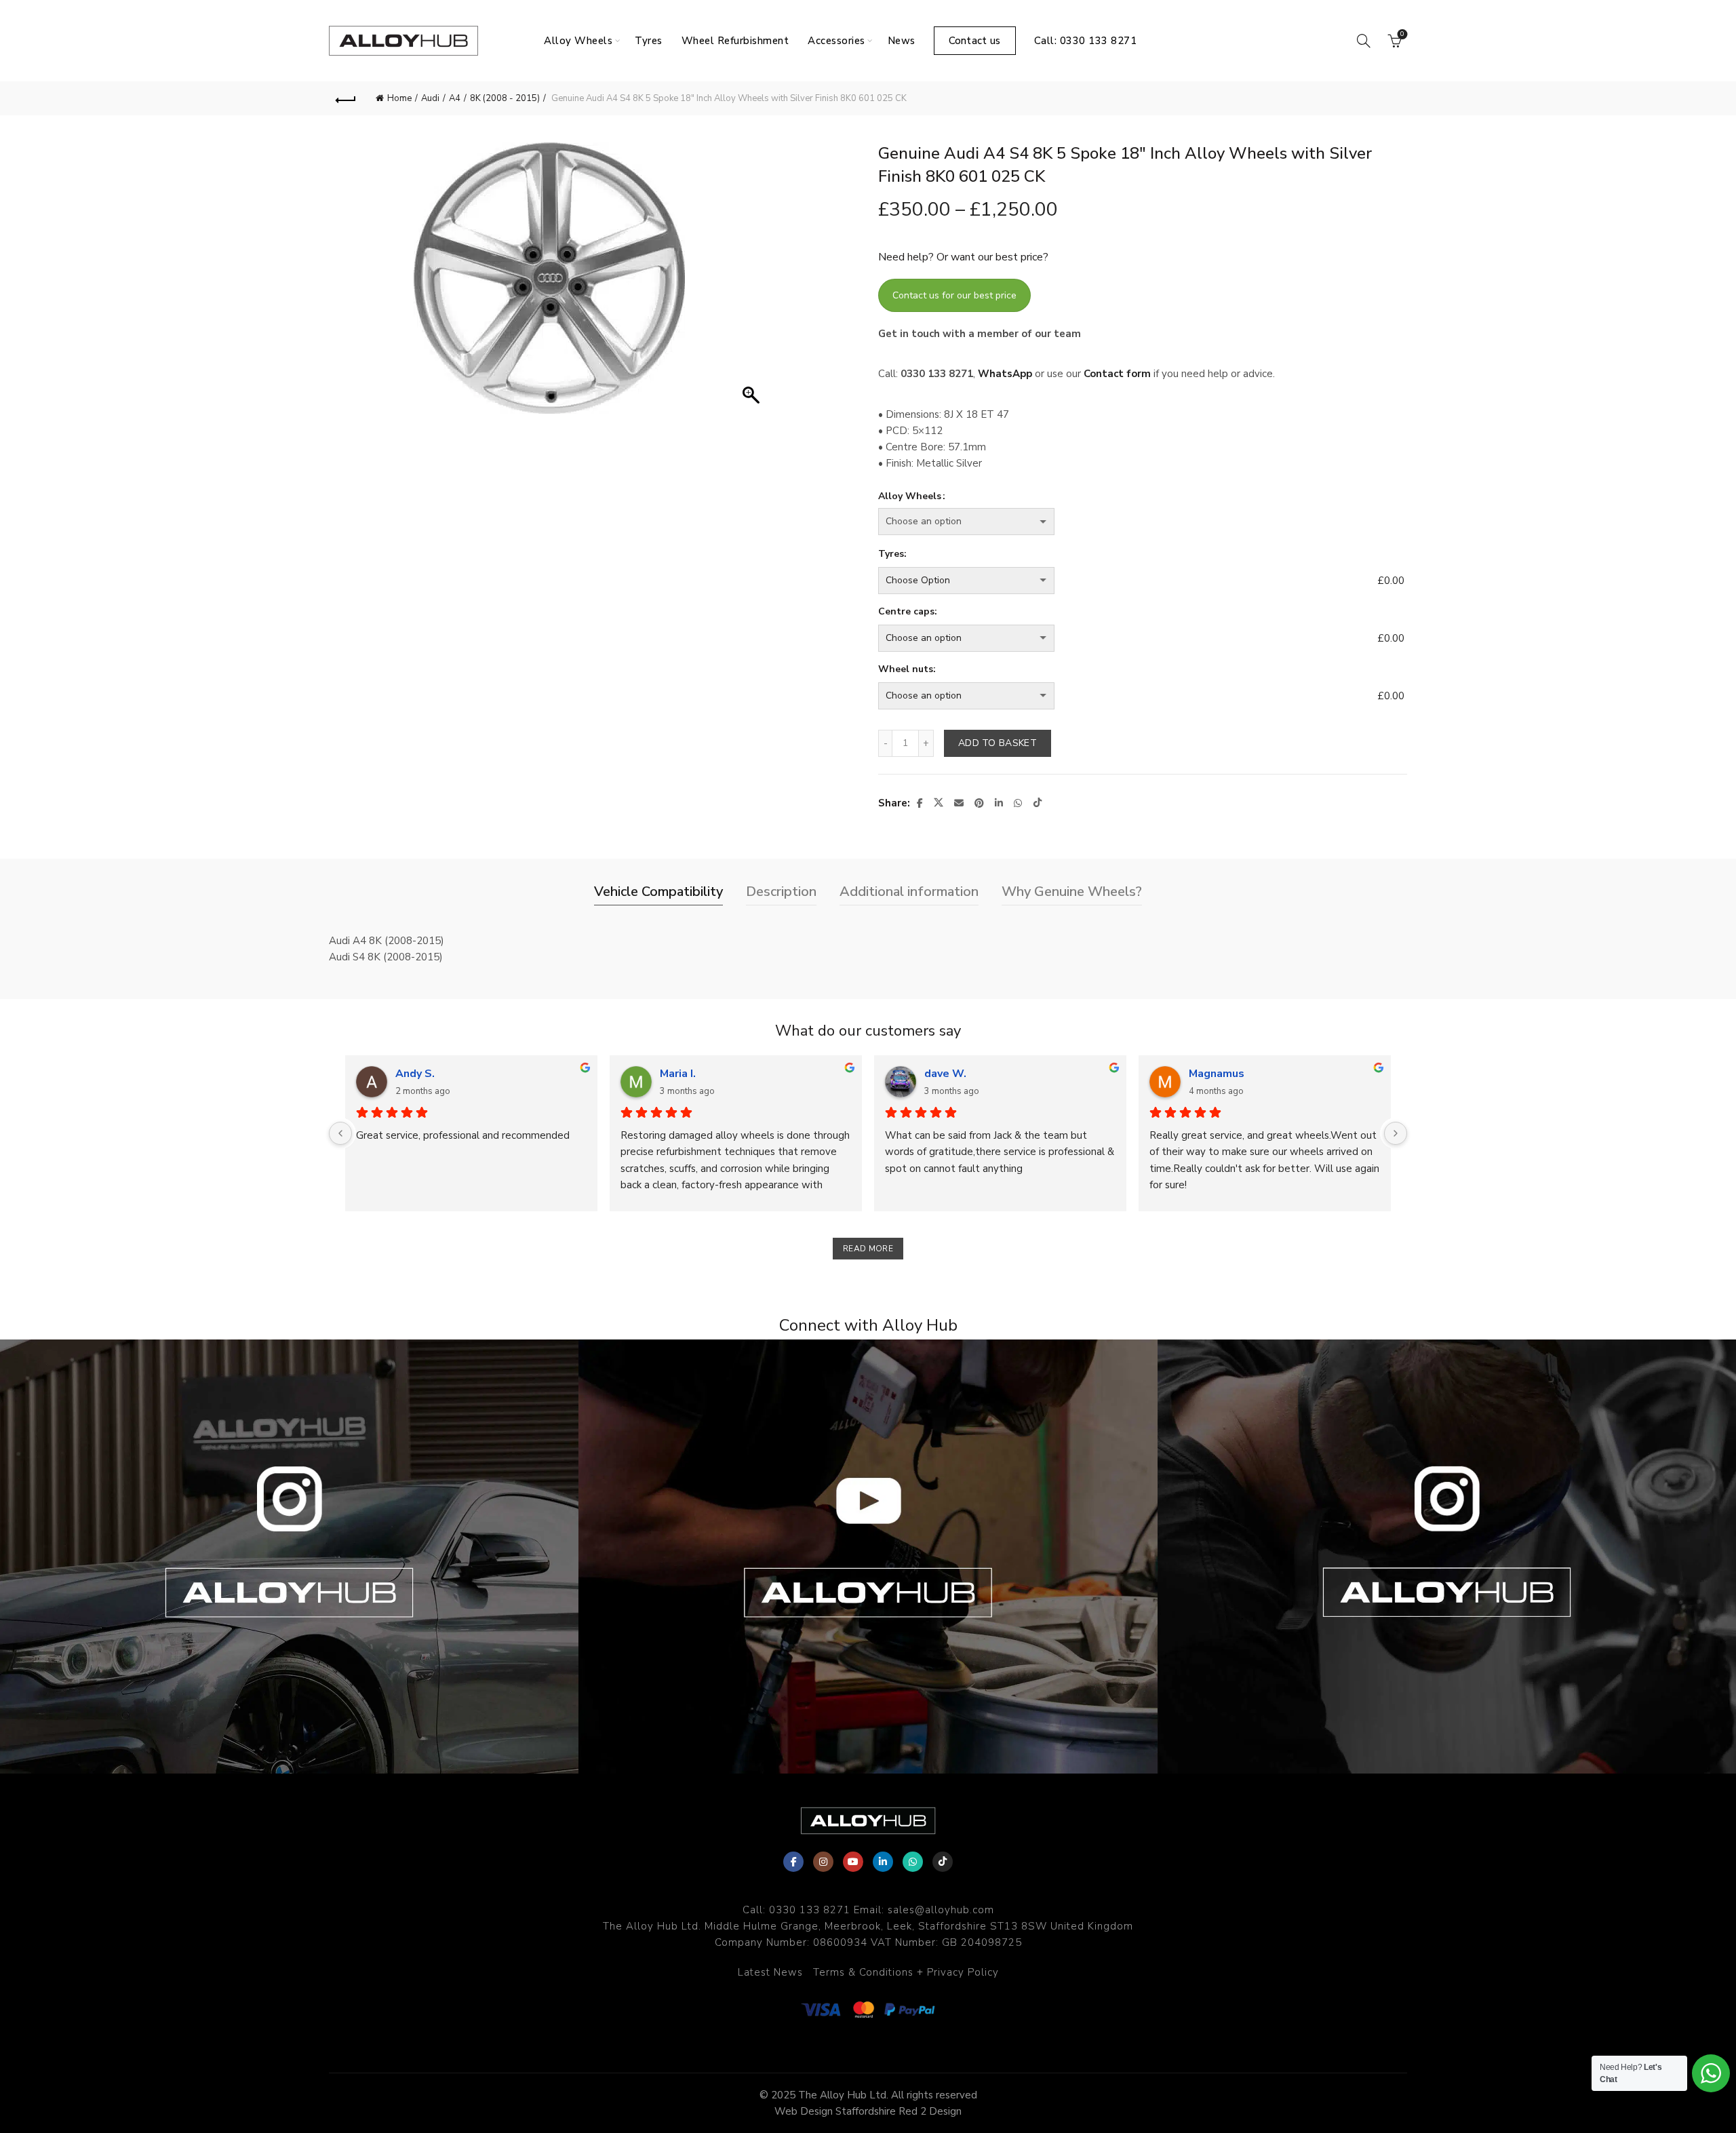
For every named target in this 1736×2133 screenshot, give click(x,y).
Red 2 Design (930, 2111)
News (902, 41)
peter (939, 1074)
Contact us (975, 41)
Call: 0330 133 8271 (1086, 41)
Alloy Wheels (578, 41)
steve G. (682, 1074)
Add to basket (998, 743)
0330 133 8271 (810, 1910)
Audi (430, 98)
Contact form (1117, 374)
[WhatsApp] (913, 1862)
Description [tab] (781, 892)
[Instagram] (823, 1862)
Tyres (649, 41)
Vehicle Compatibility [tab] (658, 892)
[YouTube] (853, 1862)
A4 (455, 98)
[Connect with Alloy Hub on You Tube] (868, 1557)
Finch (1202, 1074)
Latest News (770, 1972)
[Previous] (340, 1133)
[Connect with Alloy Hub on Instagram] (289, 1557)
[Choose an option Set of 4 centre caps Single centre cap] (1125, 638)
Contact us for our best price (954, 295)
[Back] (346, 98)
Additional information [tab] (909, 892)
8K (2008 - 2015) (505, 98)
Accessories (836, 41)
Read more (868, 1249)
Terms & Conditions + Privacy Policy (906, 1972)
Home (399, 98)
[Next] (1396, 1133)
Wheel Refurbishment (735, 41)
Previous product (1356, 98)
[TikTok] (943, 1862)
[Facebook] (793, 1862)
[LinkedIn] (883, 1862)
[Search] (1364, 41)
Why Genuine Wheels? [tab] (1072, 892)
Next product (1390, 98)
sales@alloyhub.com (941, 1910)
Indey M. (416, 1074)
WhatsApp (1005, 374)
